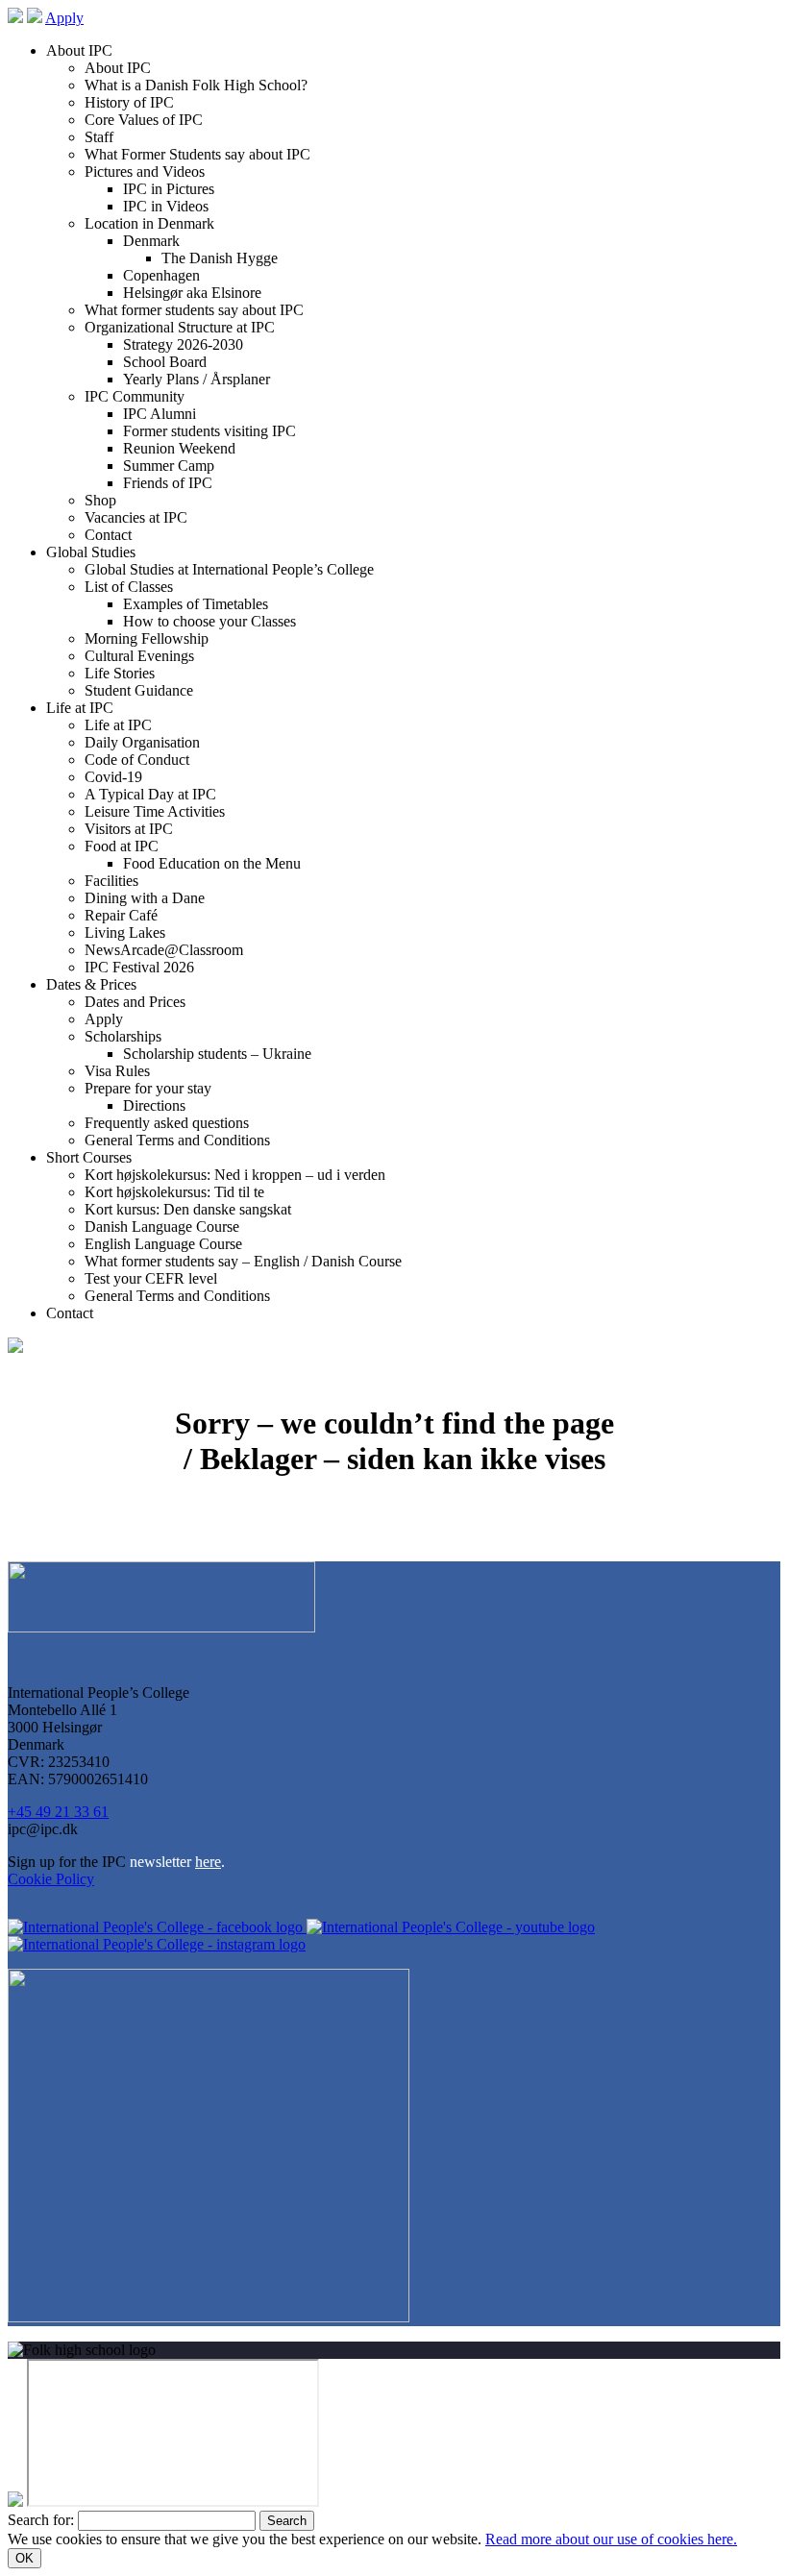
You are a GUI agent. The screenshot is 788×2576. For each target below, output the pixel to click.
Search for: (41, 2520)
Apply (64, 18)
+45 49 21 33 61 (58, 1812)
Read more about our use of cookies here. (611, 2539)
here (208, 1862)
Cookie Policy (51, 1879)
